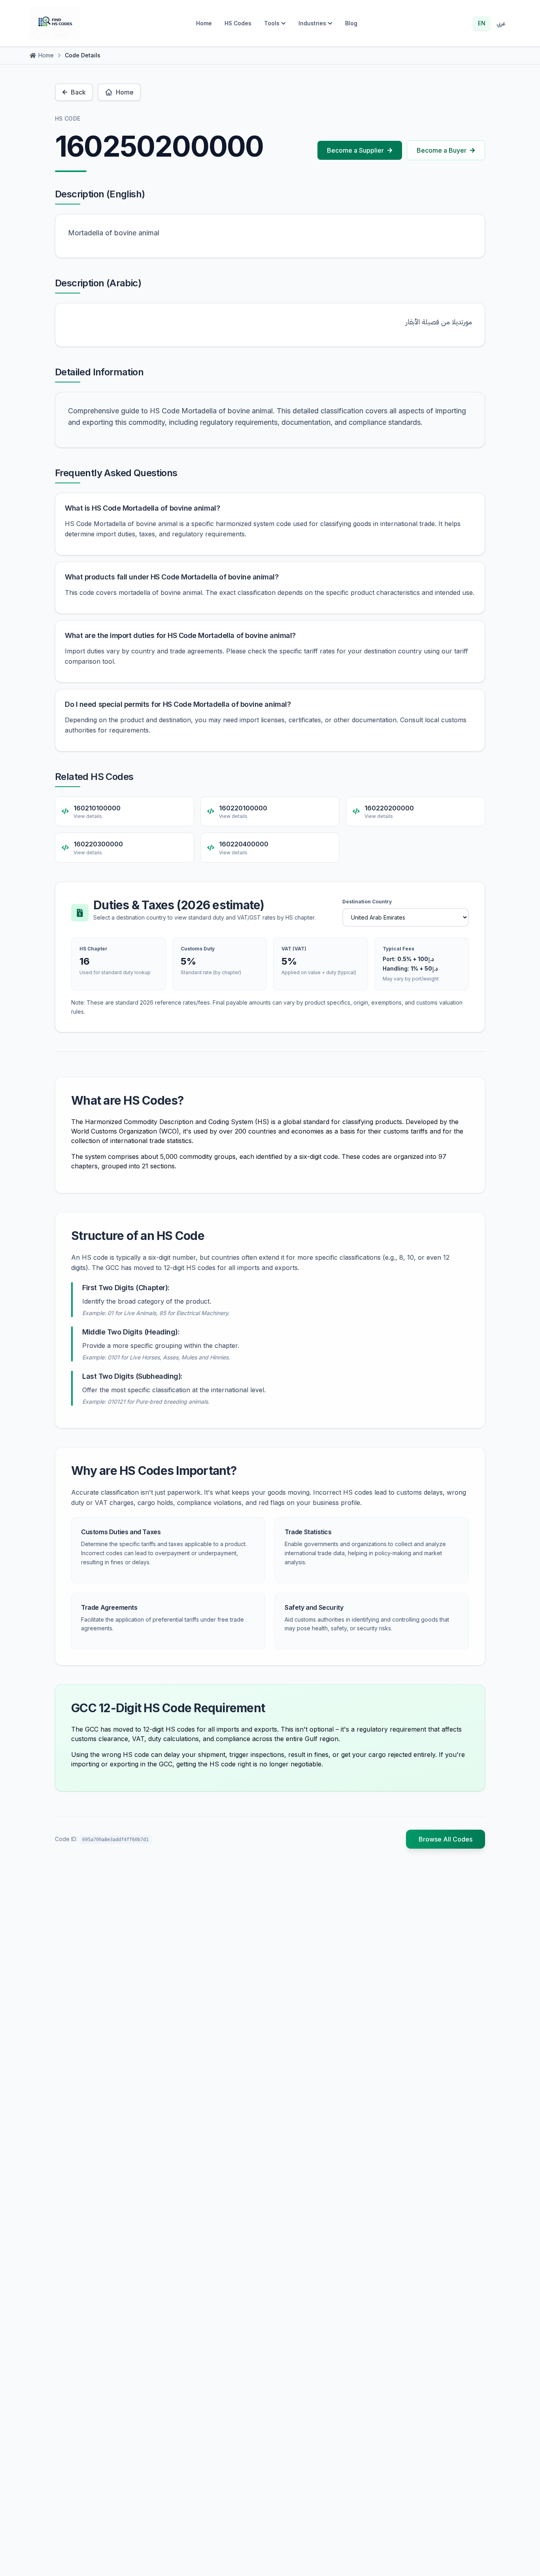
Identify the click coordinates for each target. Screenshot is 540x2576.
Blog (351, 23)
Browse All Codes (446, 1839)
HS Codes (238, 23)
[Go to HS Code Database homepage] (55, 23)
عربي (501, 23)
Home (204, 23)
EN (482, 23)
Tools (272, 23)
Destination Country (367, 902)
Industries (312, 23)
